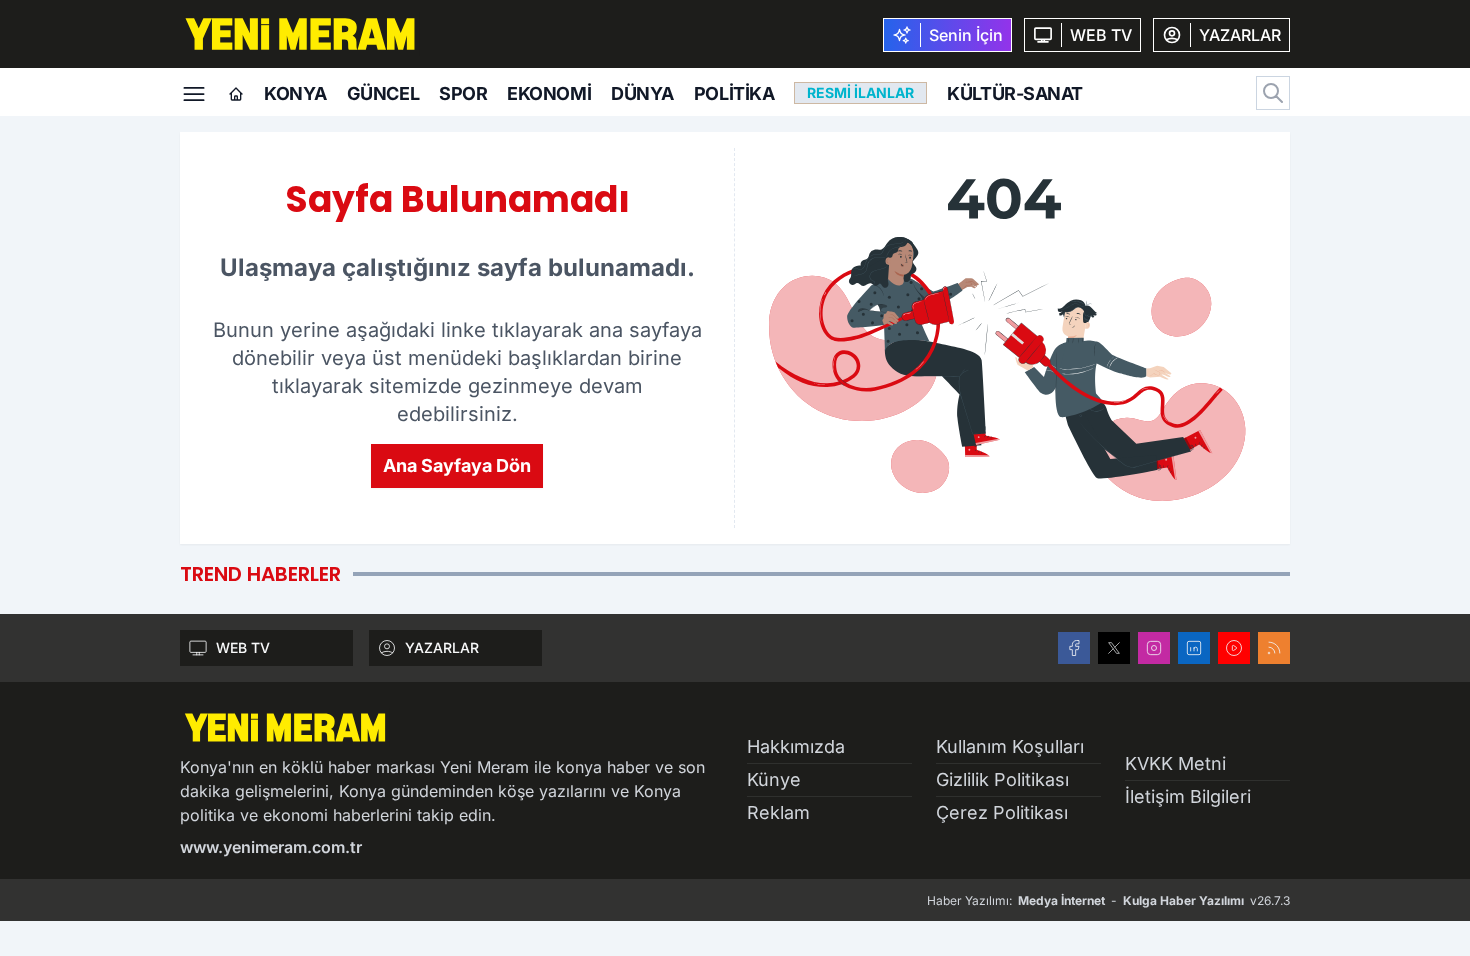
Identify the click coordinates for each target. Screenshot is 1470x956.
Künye (774, 779)
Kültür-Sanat (1015, 93)
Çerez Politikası (1002, 812)
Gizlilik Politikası (1002, 779)
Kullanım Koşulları (1010, 746)
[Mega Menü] (194, 92)
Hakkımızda (796, 746)
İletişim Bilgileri (1188, 796)
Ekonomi (549, 93)
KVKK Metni (1175, 763)
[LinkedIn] (1194, 648)
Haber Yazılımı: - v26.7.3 (1108, 900)
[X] (1114, 648)
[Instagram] (1154, 648)
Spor (463, 93)
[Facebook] (1074, 648)
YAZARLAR (442, 647)
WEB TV (243, 647)
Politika (734, 93)
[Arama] (1273, 93)
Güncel (383, 93)
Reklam (778, 812)
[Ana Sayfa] (236, 95)
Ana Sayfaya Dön (457, 465)
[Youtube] (1234, 648)
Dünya (642, 93)
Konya (295, 93)
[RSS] (1274, 648)
